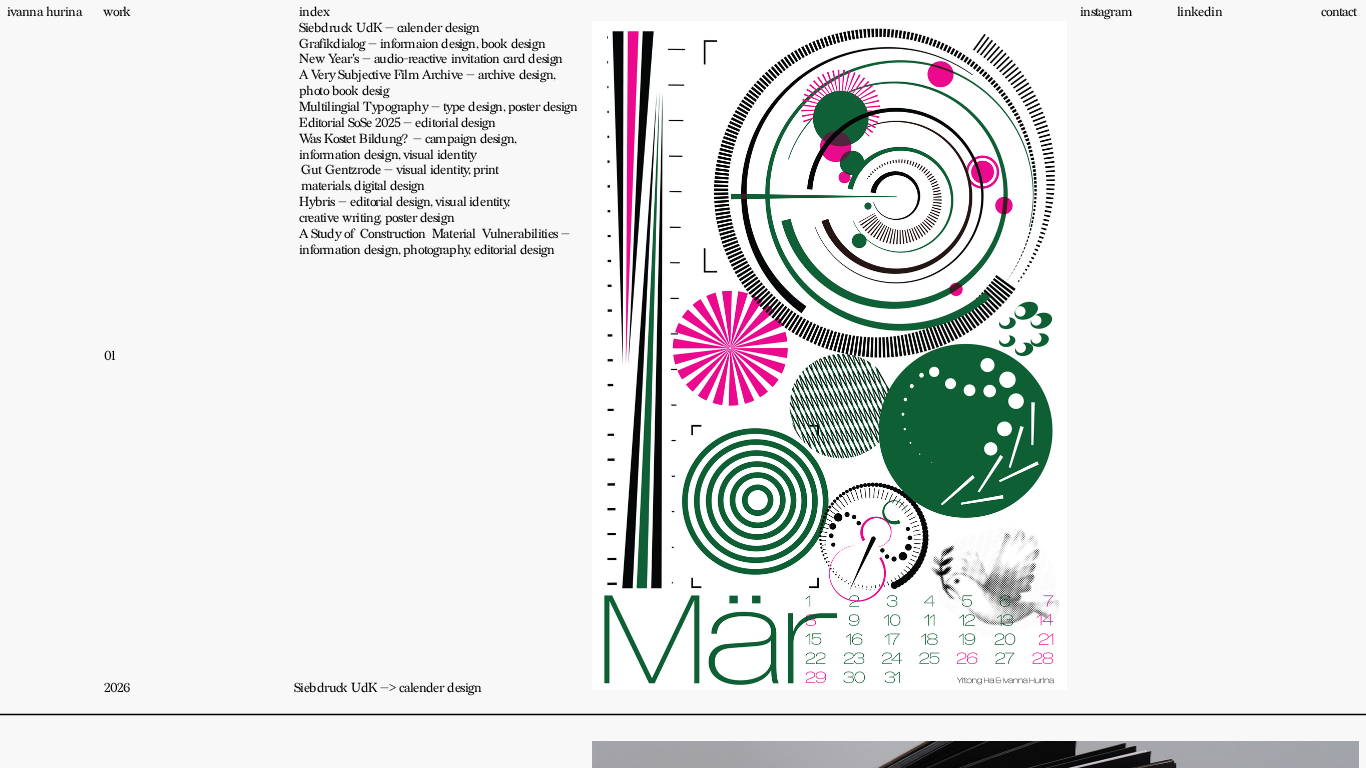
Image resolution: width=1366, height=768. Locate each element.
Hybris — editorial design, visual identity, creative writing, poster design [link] (406, 210)
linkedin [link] (1199, 12)
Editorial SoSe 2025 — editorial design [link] (397, 123)
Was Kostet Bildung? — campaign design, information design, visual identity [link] (409, 147)
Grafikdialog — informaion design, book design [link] (422, 44)
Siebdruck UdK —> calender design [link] (387, 688)
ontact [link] (1341, 12)
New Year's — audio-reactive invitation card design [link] (431, 59)
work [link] (117, 12)
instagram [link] (1106, 12)
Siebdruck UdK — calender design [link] (389, 28)
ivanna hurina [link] (44, 12)
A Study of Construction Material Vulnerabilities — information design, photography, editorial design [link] (436, 242)
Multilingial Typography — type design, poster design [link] (438, 107)
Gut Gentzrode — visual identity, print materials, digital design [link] (401, 178)
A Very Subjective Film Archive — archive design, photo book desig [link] (428, 83)
